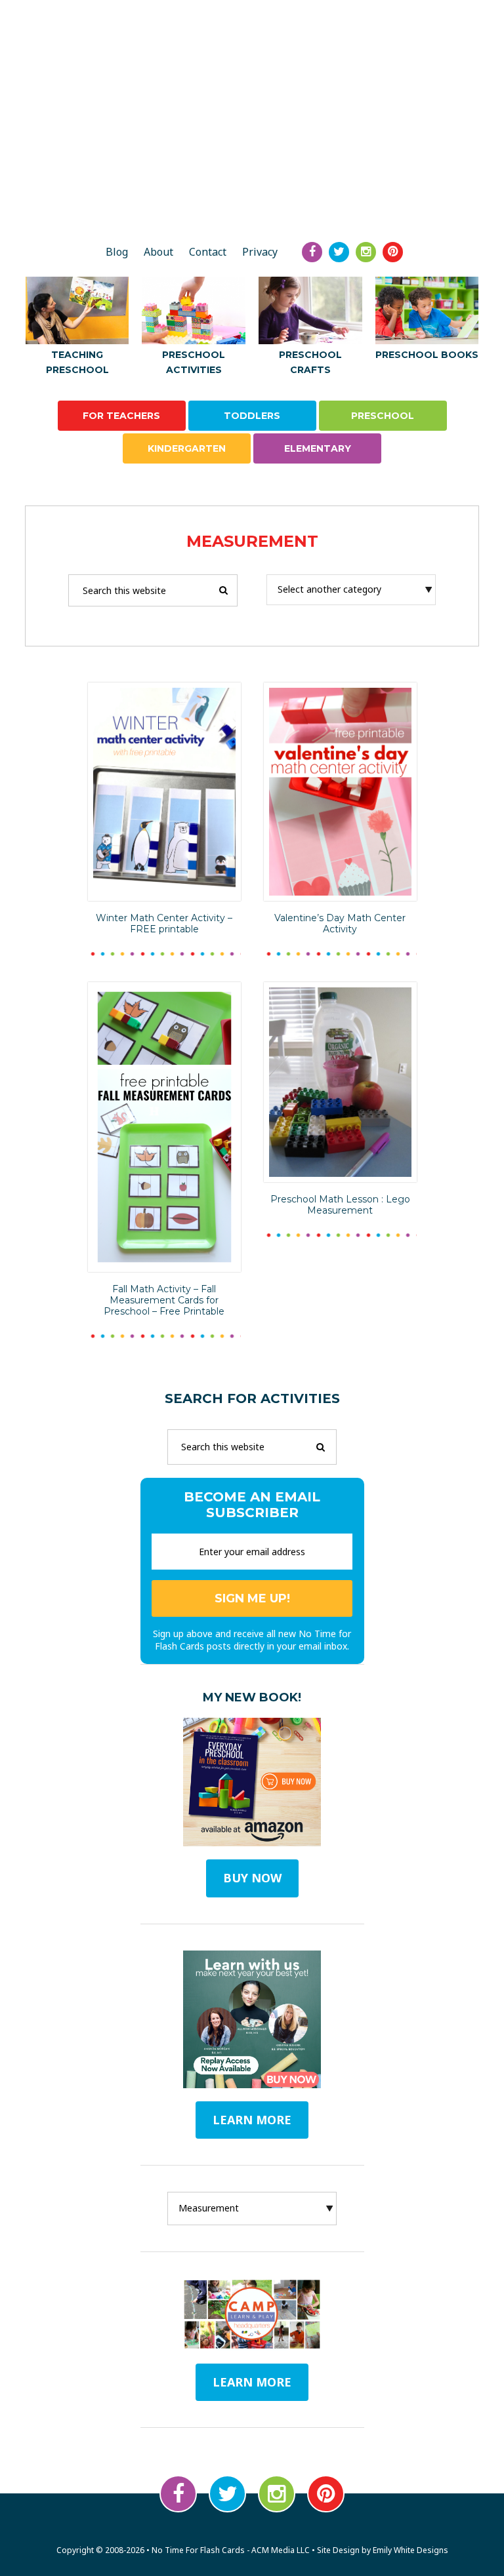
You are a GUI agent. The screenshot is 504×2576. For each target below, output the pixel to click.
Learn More (252, 2382)
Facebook (178, 2494)
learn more (252, 2120)
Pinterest (326, 2494)
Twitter (227, 2494)
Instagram (277, 2494)
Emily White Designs (410, 2550)
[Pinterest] (393, 252)
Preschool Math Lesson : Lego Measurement (340, 1205)
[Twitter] (339, 252)
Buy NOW (252, 1878)
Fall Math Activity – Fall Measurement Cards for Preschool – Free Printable (164, 1300)
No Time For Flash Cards (252, 186)
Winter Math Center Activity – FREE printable (164, 923)
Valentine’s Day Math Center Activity (340, 923)
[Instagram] (366, 252)
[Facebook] (312, 252)
